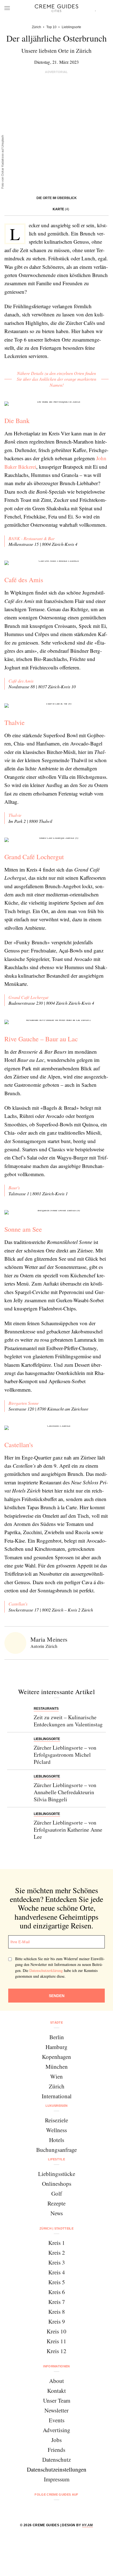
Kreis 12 (56, 2351)
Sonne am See (23, 1229)
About (56, 2381)
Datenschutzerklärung (46, 1970)
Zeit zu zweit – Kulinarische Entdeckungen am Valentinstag (68, 1721)
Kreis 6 (57, 2292)
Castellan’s (18, 1604)
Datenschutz (56, 2460)
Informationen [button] (56, 2366)
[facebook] (36, 2509)
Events (57, 2420)
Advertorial (56, 72)
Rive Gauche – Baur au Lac (41, 1039)
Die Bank (17, 421)
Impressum (57, 2479)
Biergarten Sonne (24, 1403)
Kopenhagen (56, 2057)
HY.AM (87, 2525)
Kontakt (56, 2391)
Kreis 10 (56, 2331)
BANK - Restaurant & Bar (32, 538)
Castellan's (19, 1445)
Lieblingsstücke (57, 2174)
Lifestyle (56, 2159)
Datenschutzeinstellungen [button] (57, 2469)
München (57, 2067)
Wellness (56, 2130)
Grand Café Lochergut (34, 857)
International (57, 2096)
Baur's (14, 1188)
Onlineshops (57, 2184)
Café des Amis (24, 580)
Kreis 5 (57, 2282)
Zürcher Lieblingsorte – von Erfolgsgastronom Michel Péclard (65, 1755)
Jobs (56, 2440)
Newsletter (56, 2410)
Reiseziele (56, 2120)
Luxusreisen (57, 2106)
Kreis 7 (57, 2302)
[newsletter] (77, 2509)
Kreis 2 (57, 2252)
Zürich (57, 2086)
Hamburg (56, 2047)
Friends (56, 2450)
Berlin (57, 2037)
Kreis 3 (57, 2262)
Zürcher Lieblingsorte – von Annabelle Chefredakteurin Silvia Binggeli (65, 1792)
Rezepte (56, 2203)
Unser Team (57, 2400)
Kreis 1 (57, 2243)
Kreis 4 (57, 2272)
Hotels (57, 2140)
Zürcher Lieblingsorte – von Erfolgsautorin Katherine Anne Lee (68, 1830)
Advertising (56, 2430)
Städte (56, 2023)
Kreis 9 (57, 2321)
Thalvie (15, 722)
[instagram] (50, 2509)
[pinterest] (63, 2509)
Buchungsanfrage (56, 2150)
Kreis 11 (56, 2341)
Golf (57, 2193)
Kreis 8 (57, 2312)
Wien (56, 2076)
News (57, 2213)
